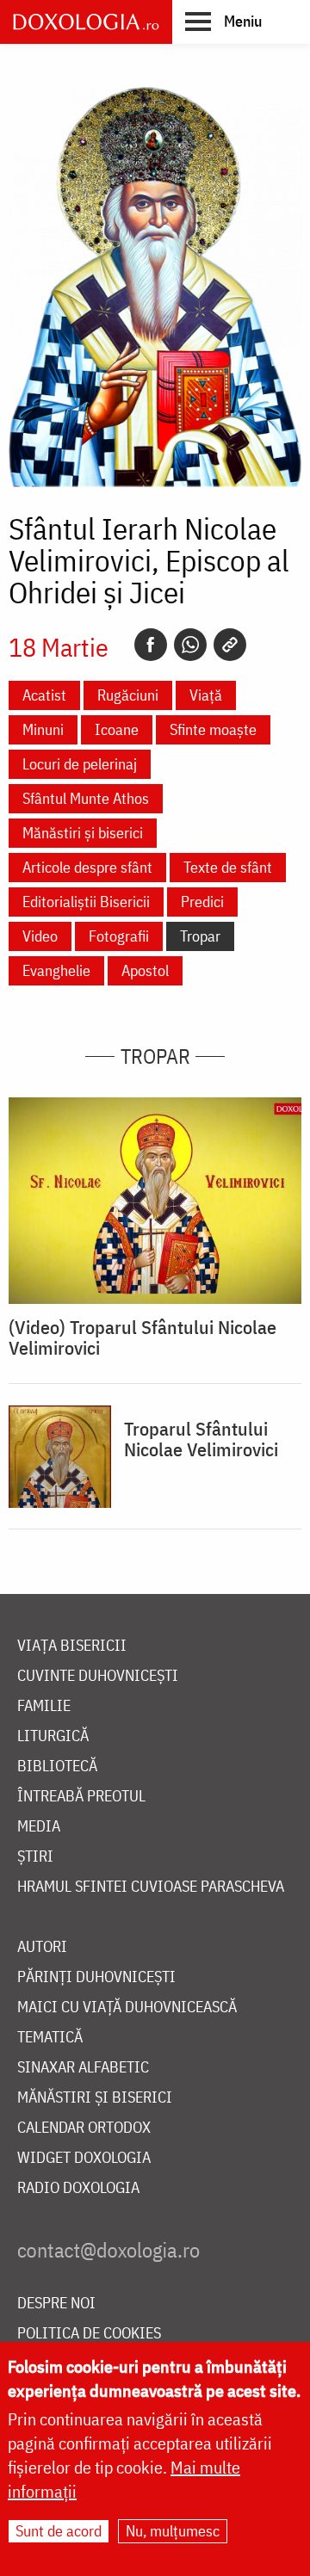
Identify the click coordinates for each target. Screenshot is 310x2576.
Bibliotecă (57, 1767)
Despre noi (56, 2304)
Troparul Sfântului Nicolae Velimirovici (201, 1439)
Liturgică (53, 1736)
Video (40, 936)
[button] (223, 21)
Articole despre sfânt (87, 867)
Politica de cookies (89, 2334)
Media (39, 1827)
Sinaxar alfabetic (83, 2068)
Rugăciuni (128, 695)
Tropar (200, 936)
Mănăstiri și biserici (83, 833)
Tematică (50, 2038)
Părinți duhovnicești (96, 1977)
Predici (202, 902)
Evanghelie (56, 970)
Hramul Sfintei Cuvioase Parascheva (151, 1887)
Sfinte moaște (213, 729)
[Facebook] (151, 645)
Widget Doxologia (84, 2158)
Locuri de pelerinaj (80, 764)
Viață (206, 695)
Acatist (44, 695)
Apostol (145, 970)
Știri (35, 1857)
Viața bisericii (72, 1646)
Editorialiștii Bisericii (86, 902)
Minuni (43, 729)
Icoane (117, 729)
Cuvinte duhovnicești (98, 1676)
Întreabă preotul (81, 1797)
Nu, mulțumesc (173, 2531)
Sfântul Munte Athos (86, 798)
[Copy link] (230, 645)
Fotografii (119, 936)
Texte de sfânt (228, 867)
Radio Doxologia (78, 2188)
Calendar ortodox (84, 2128)
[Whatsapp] (190, 645)
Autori (42, 1947)
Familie (44, 1706)
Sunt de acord (59, 2531)
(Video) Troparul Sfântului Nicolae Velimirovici (143, 1337)
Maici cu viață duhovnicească (127, 2008)
